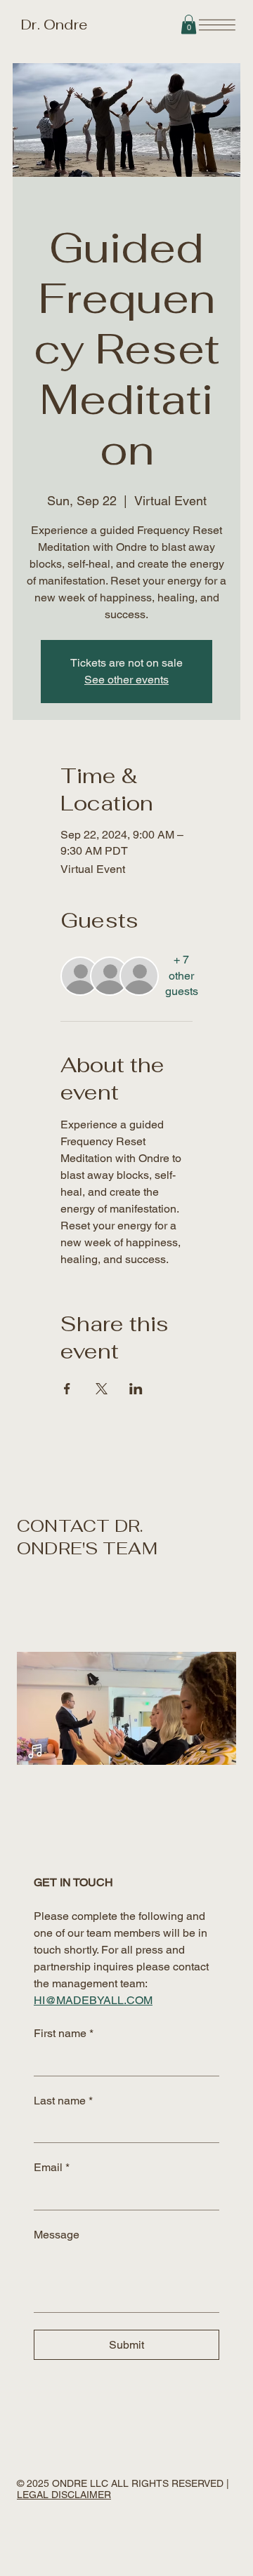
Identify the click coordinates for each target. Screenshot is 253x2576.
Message (57, 2235)
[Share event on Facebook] (67, 1389)
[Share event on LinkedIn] (136, 1389)
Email (52, 2167)
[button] (189, 24)
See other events (126, 680)
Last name (63, 2101)
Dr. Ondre (53, 25)
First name (64, 2033)
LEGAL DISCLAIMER (64, 2495)
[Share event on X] (102, 1389)
